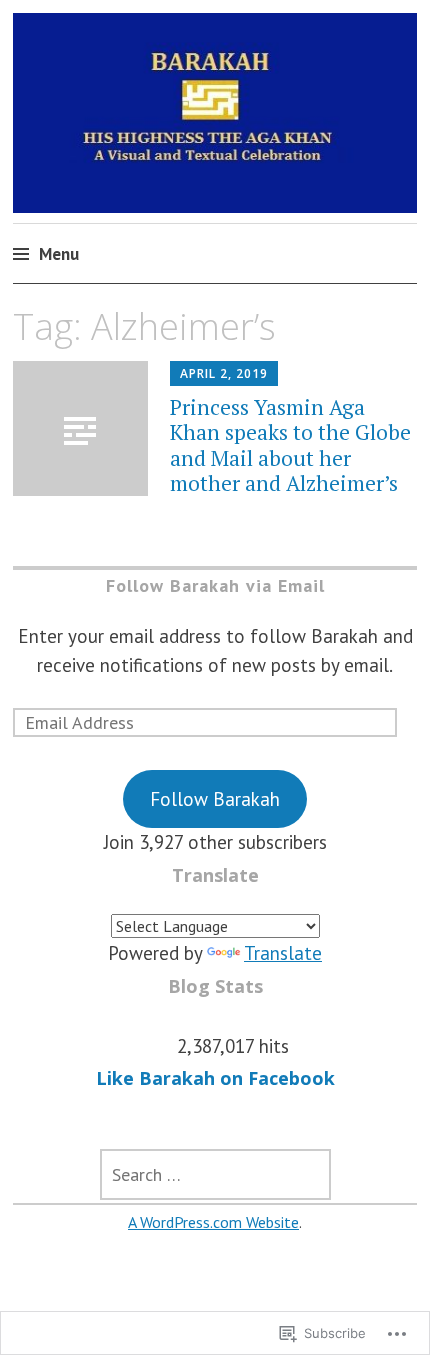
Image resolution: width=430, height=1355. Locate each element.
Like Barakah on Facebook (215, 1078)
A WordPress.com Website (213, 1222)
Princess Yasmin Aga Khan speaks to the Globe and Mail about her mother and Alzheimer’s (290, 445)
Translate (283, 953)
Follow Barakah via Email (215, 585)
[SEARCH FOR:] (215, 1174)
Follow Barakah (215, 799)
